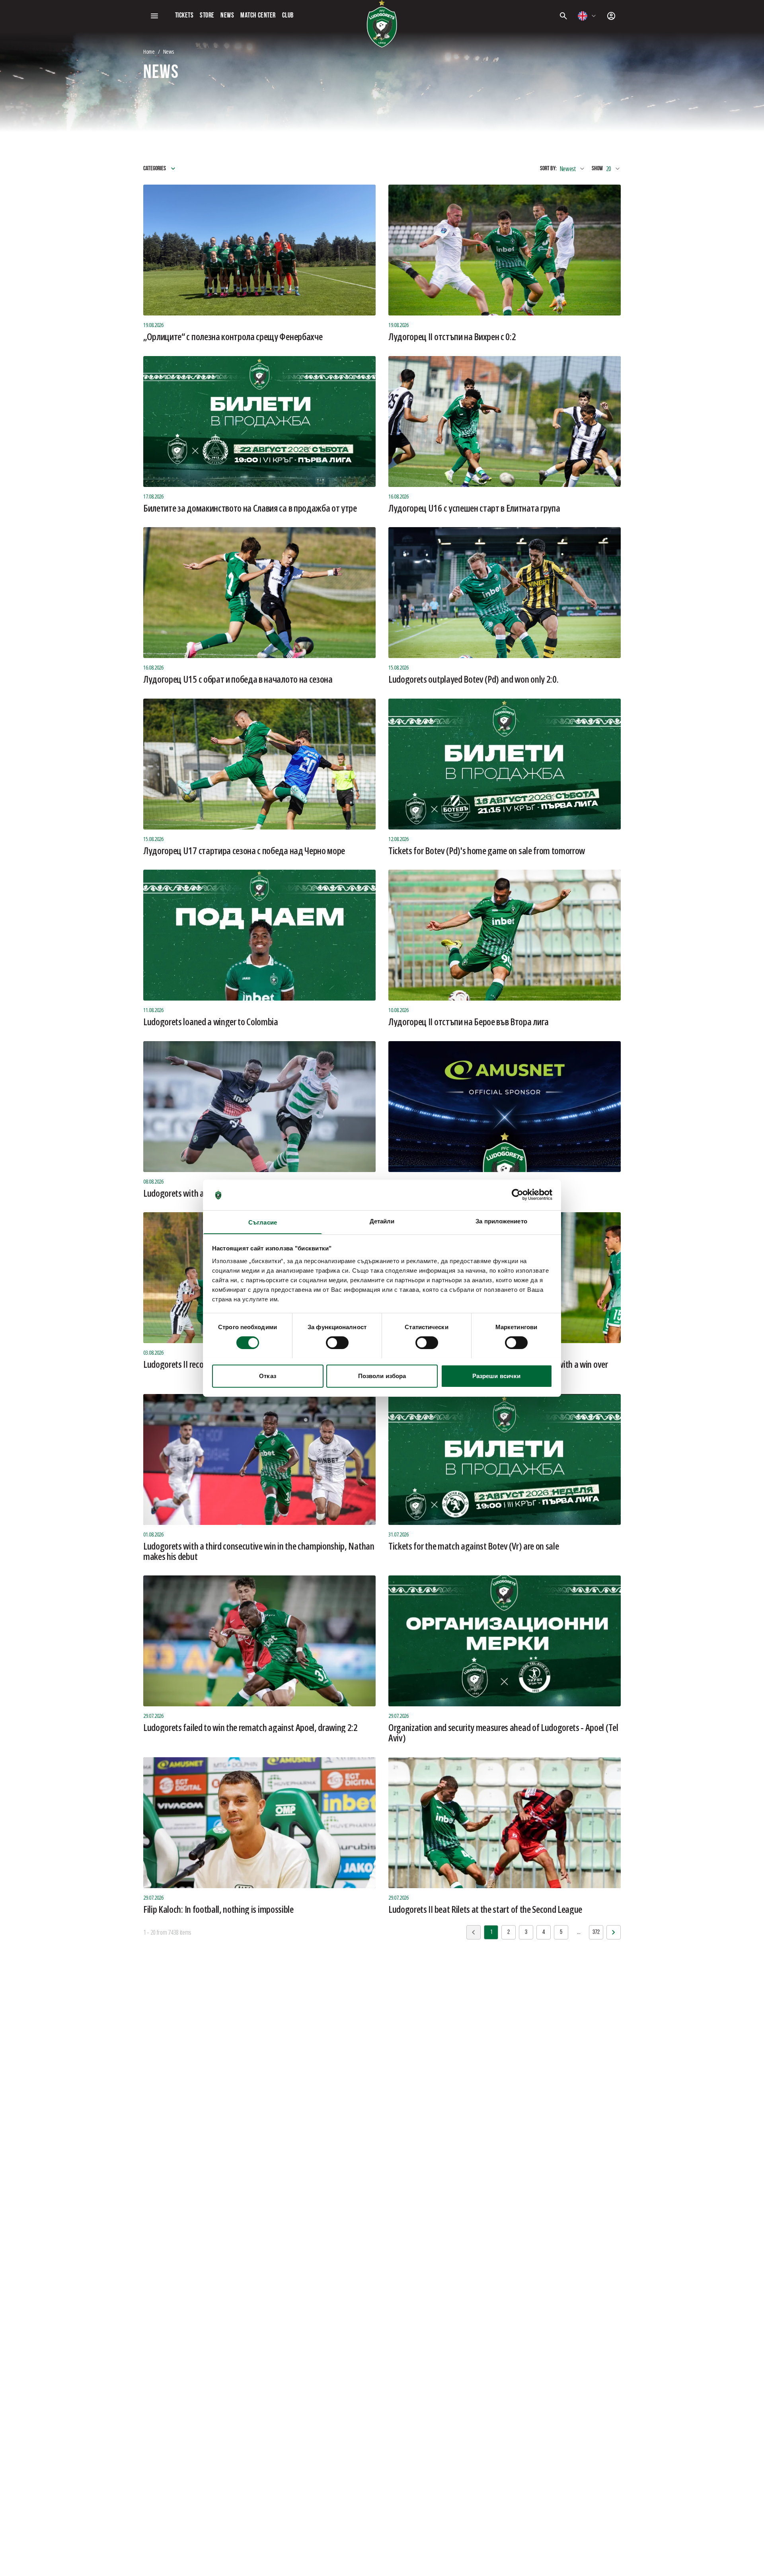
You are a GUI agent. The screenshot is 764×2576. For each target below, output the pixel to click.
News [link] (169, 52)
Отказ (268, 1376)
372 (596, 1932)
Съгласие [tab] (263, 1222)
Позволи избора (382, 1376)
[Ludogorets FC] (382, 24)
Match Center (258, 16)
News (227, 16)
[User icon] (611, 16)
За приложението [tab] (501, 1221)
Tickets (184, 16)
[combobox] (587, 16)
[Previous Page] (614, 1932)
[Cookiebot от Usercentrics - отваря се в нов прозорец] (517, 1195)
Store (207, 16)
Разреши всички (496, 1376)
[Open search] (563, 16)
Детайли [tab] (382, 1221)
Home (149, 52)
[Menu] (154, 16)
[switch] (337, 1343)
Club (288, 16)
